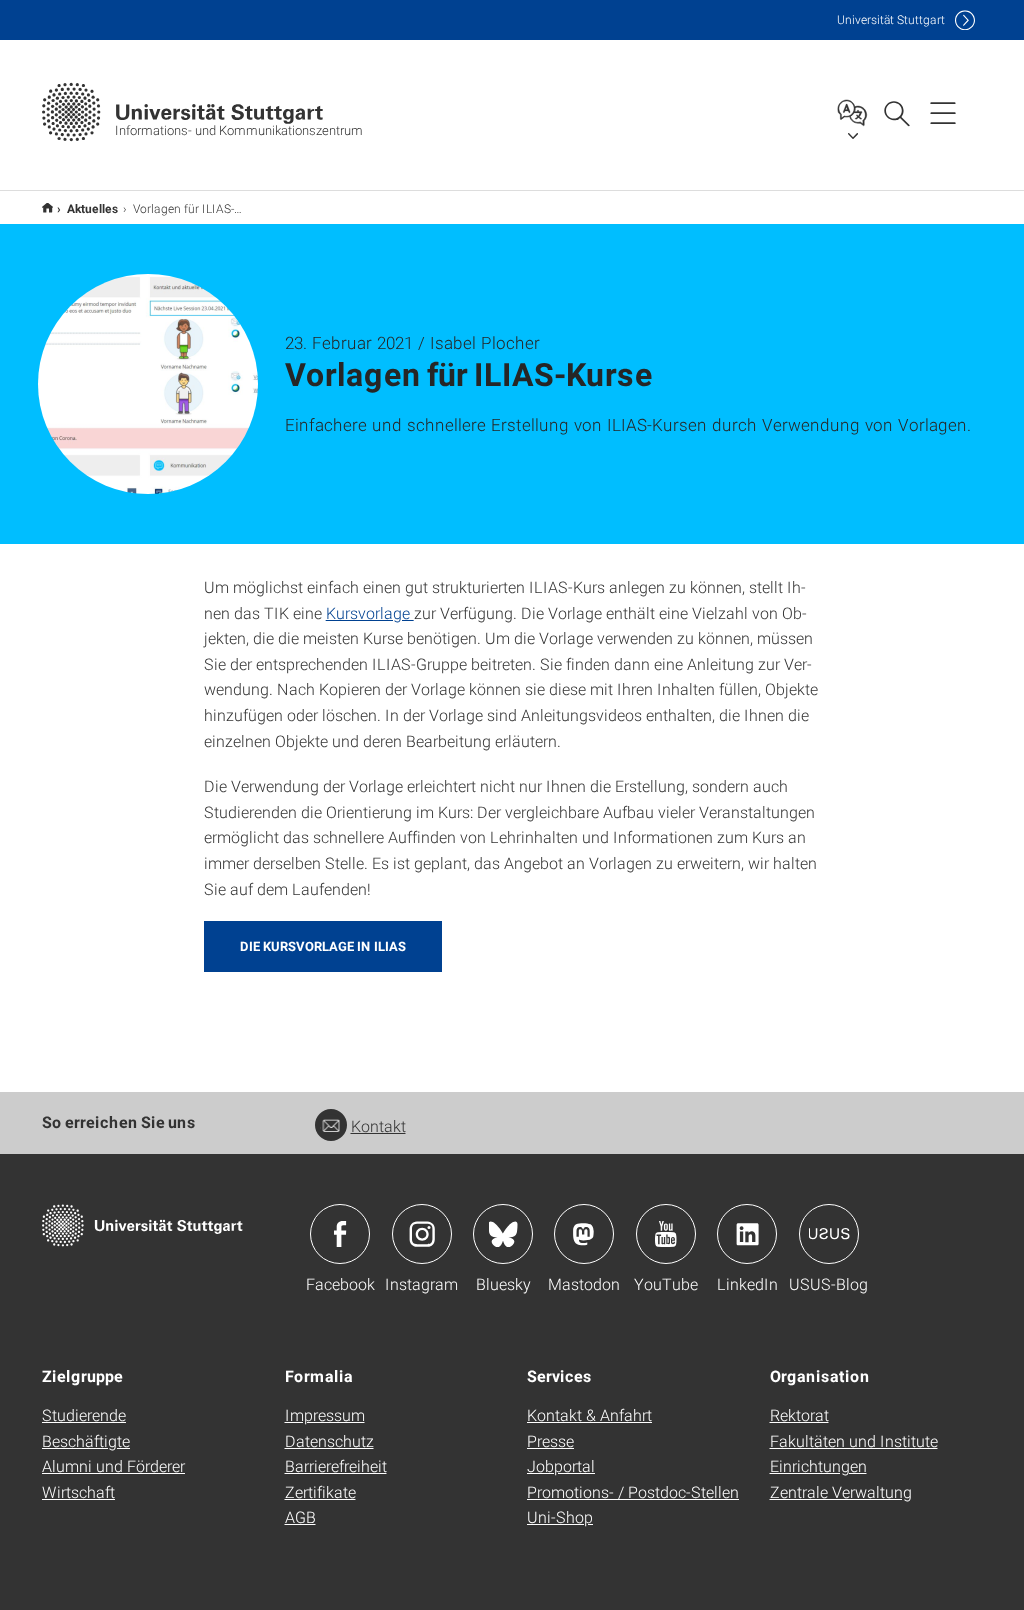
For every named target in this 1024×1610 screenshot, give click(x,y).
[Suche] (896, 112)
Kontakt (378, 1125)
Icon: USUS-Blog (829, 1234)
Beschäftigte (86, 1440)
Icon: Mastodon (584, 1234)
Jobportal (561, 1465)
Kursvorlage (370, 612)
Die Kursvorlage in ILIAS (323, 946)
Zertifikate (320, 1491)
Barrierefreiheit (336, 1465)
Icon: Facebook (340, 1234)
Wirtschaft (78, 1491)
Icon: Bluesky (503, 1234)
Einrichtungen (818, 1465)
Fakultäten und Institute (854, 1440)
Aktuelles (93, 208)
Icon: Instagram (422, 1234)
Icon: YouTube (666, 1234)
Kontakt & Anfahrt (589, 1414)
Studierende (84, 1414)
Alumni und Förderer (113, 1465)
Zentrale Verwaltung (841, 1491)
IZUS (47, 207)
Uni (891, 19)
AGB (300, 1516)
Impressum (325, 1414)
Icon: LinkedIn (747, 1234)
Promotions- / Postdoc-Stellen (633, 1491)
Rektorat (799, 1414)
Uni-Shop (560, 1516)
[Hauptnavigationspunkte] (943, 112)
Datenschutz (329, 1440)
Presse (550, 1440)
